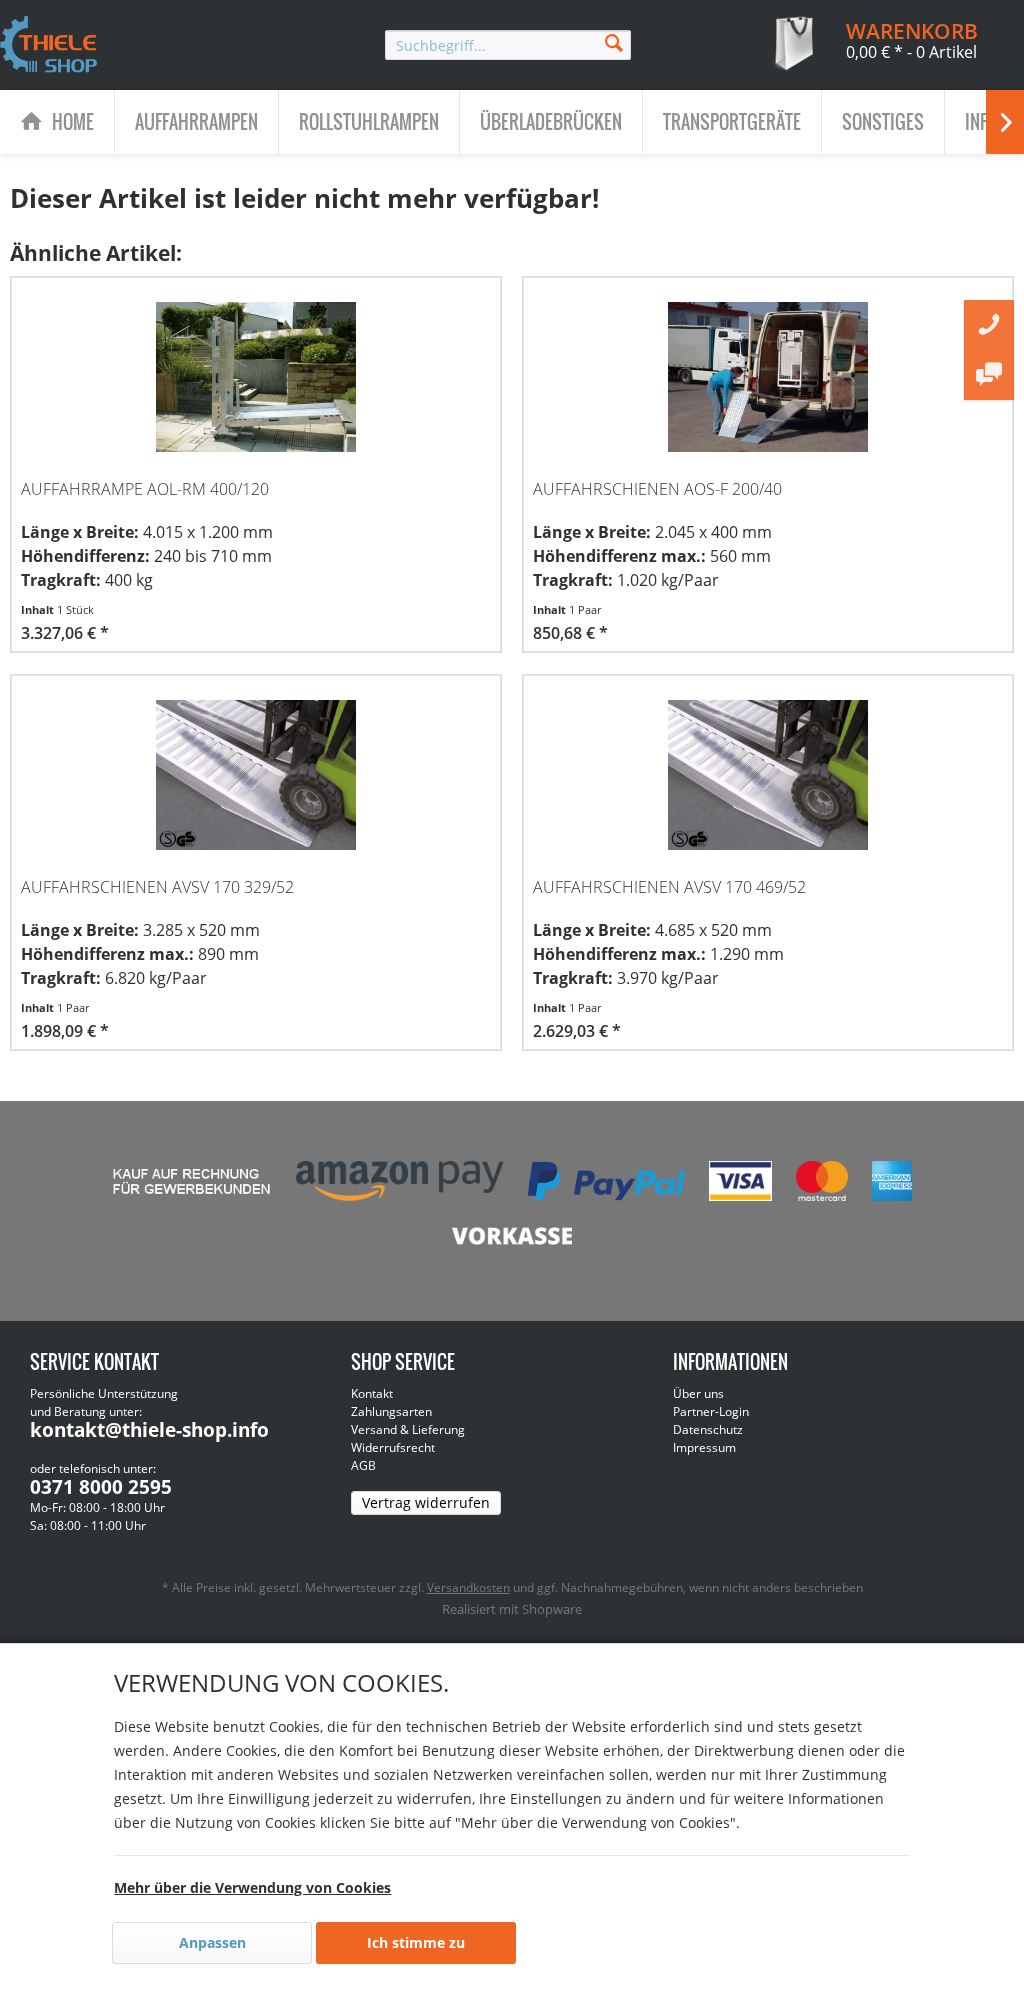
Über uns (698, 1393)
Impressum (704, 1447)
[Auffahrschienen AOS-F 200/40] (768, 377)
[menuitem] (508, 45)
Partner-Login (711, 1411)
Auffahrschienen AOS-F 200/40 (657, 489)
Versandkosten (468, 1587)
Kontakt (372, 1393)
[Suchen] (614, 41)
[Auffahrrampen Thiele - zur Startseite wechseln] (49, 46)
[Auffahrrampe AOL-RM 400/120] (256, 377)
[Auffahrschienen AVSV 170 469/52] (768, 775)
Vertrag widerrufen (426, 1502)
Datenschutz (708, 1429)
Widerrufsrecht (393, 1447)
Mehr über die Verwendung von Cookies (252, 1887)
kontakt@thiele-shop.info (149, 1430)
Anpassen (212, 1942)
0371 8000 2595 (101, 1487)
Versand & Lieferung (408, 1429)
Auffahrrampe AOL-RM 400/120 (145, 489)
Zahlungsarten (391, 1411)
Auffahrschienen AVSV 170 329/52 (157, 887)
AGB (363, 1465)
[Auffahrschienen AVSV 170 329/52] (256, 775)
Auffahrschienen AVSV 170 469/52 (669, 887)
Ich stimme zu (416, 1942)
